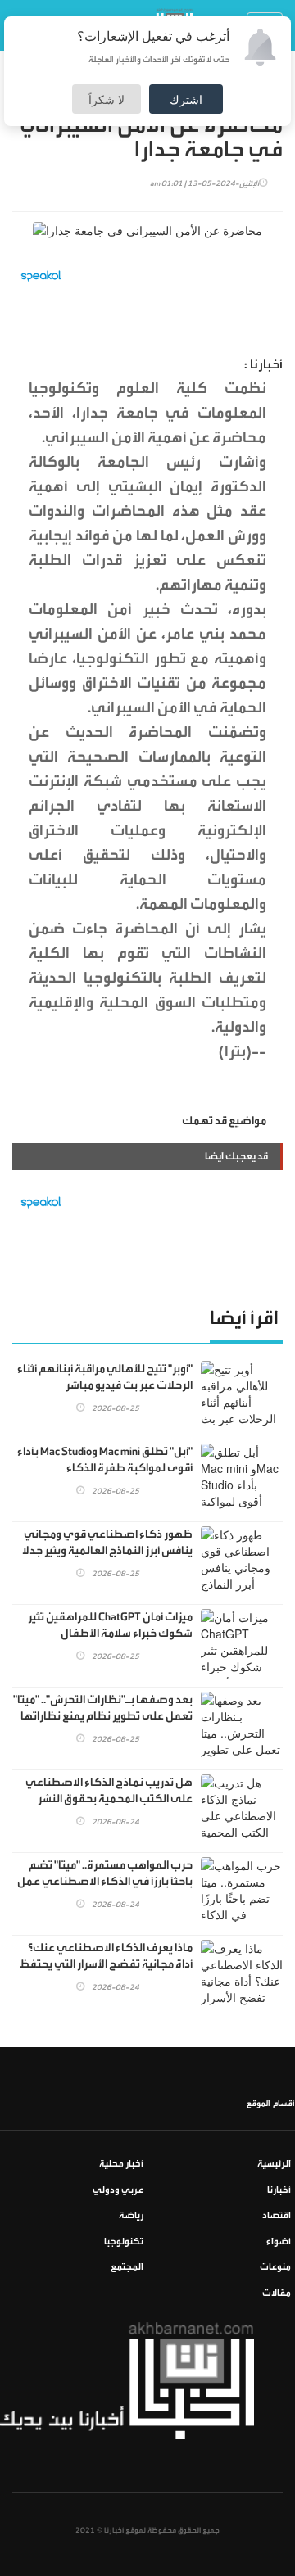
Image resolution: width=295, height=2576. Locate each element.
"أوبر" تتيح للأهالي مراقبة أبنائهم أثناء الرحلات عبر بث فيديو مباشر (105, 1377)
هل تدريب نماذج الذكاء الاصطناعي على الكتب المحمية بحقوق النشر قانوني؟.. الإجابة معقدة (109, 1799)
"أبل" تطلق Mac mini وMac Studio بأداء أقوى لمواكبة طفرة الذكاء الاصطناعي (105, 1468)
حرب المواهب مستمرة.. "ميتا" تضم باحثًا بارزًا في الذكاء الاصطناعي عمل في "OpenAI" (105, 1882)
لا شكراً (107, 99)
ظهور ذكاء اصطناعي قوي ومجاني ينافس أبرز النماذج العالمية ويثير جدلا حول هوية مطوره (107, 1551)
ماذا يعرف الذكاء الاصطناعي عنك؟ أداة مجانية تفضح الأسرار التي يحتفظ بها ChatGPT (106, 1964)
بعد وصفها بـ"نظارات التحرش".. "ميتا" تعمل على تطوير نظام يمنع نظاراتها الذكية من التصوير (103, 1716)
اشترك (186, 99)
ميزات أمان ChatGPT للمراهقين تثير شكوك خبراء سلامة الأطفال (110, 1625)
